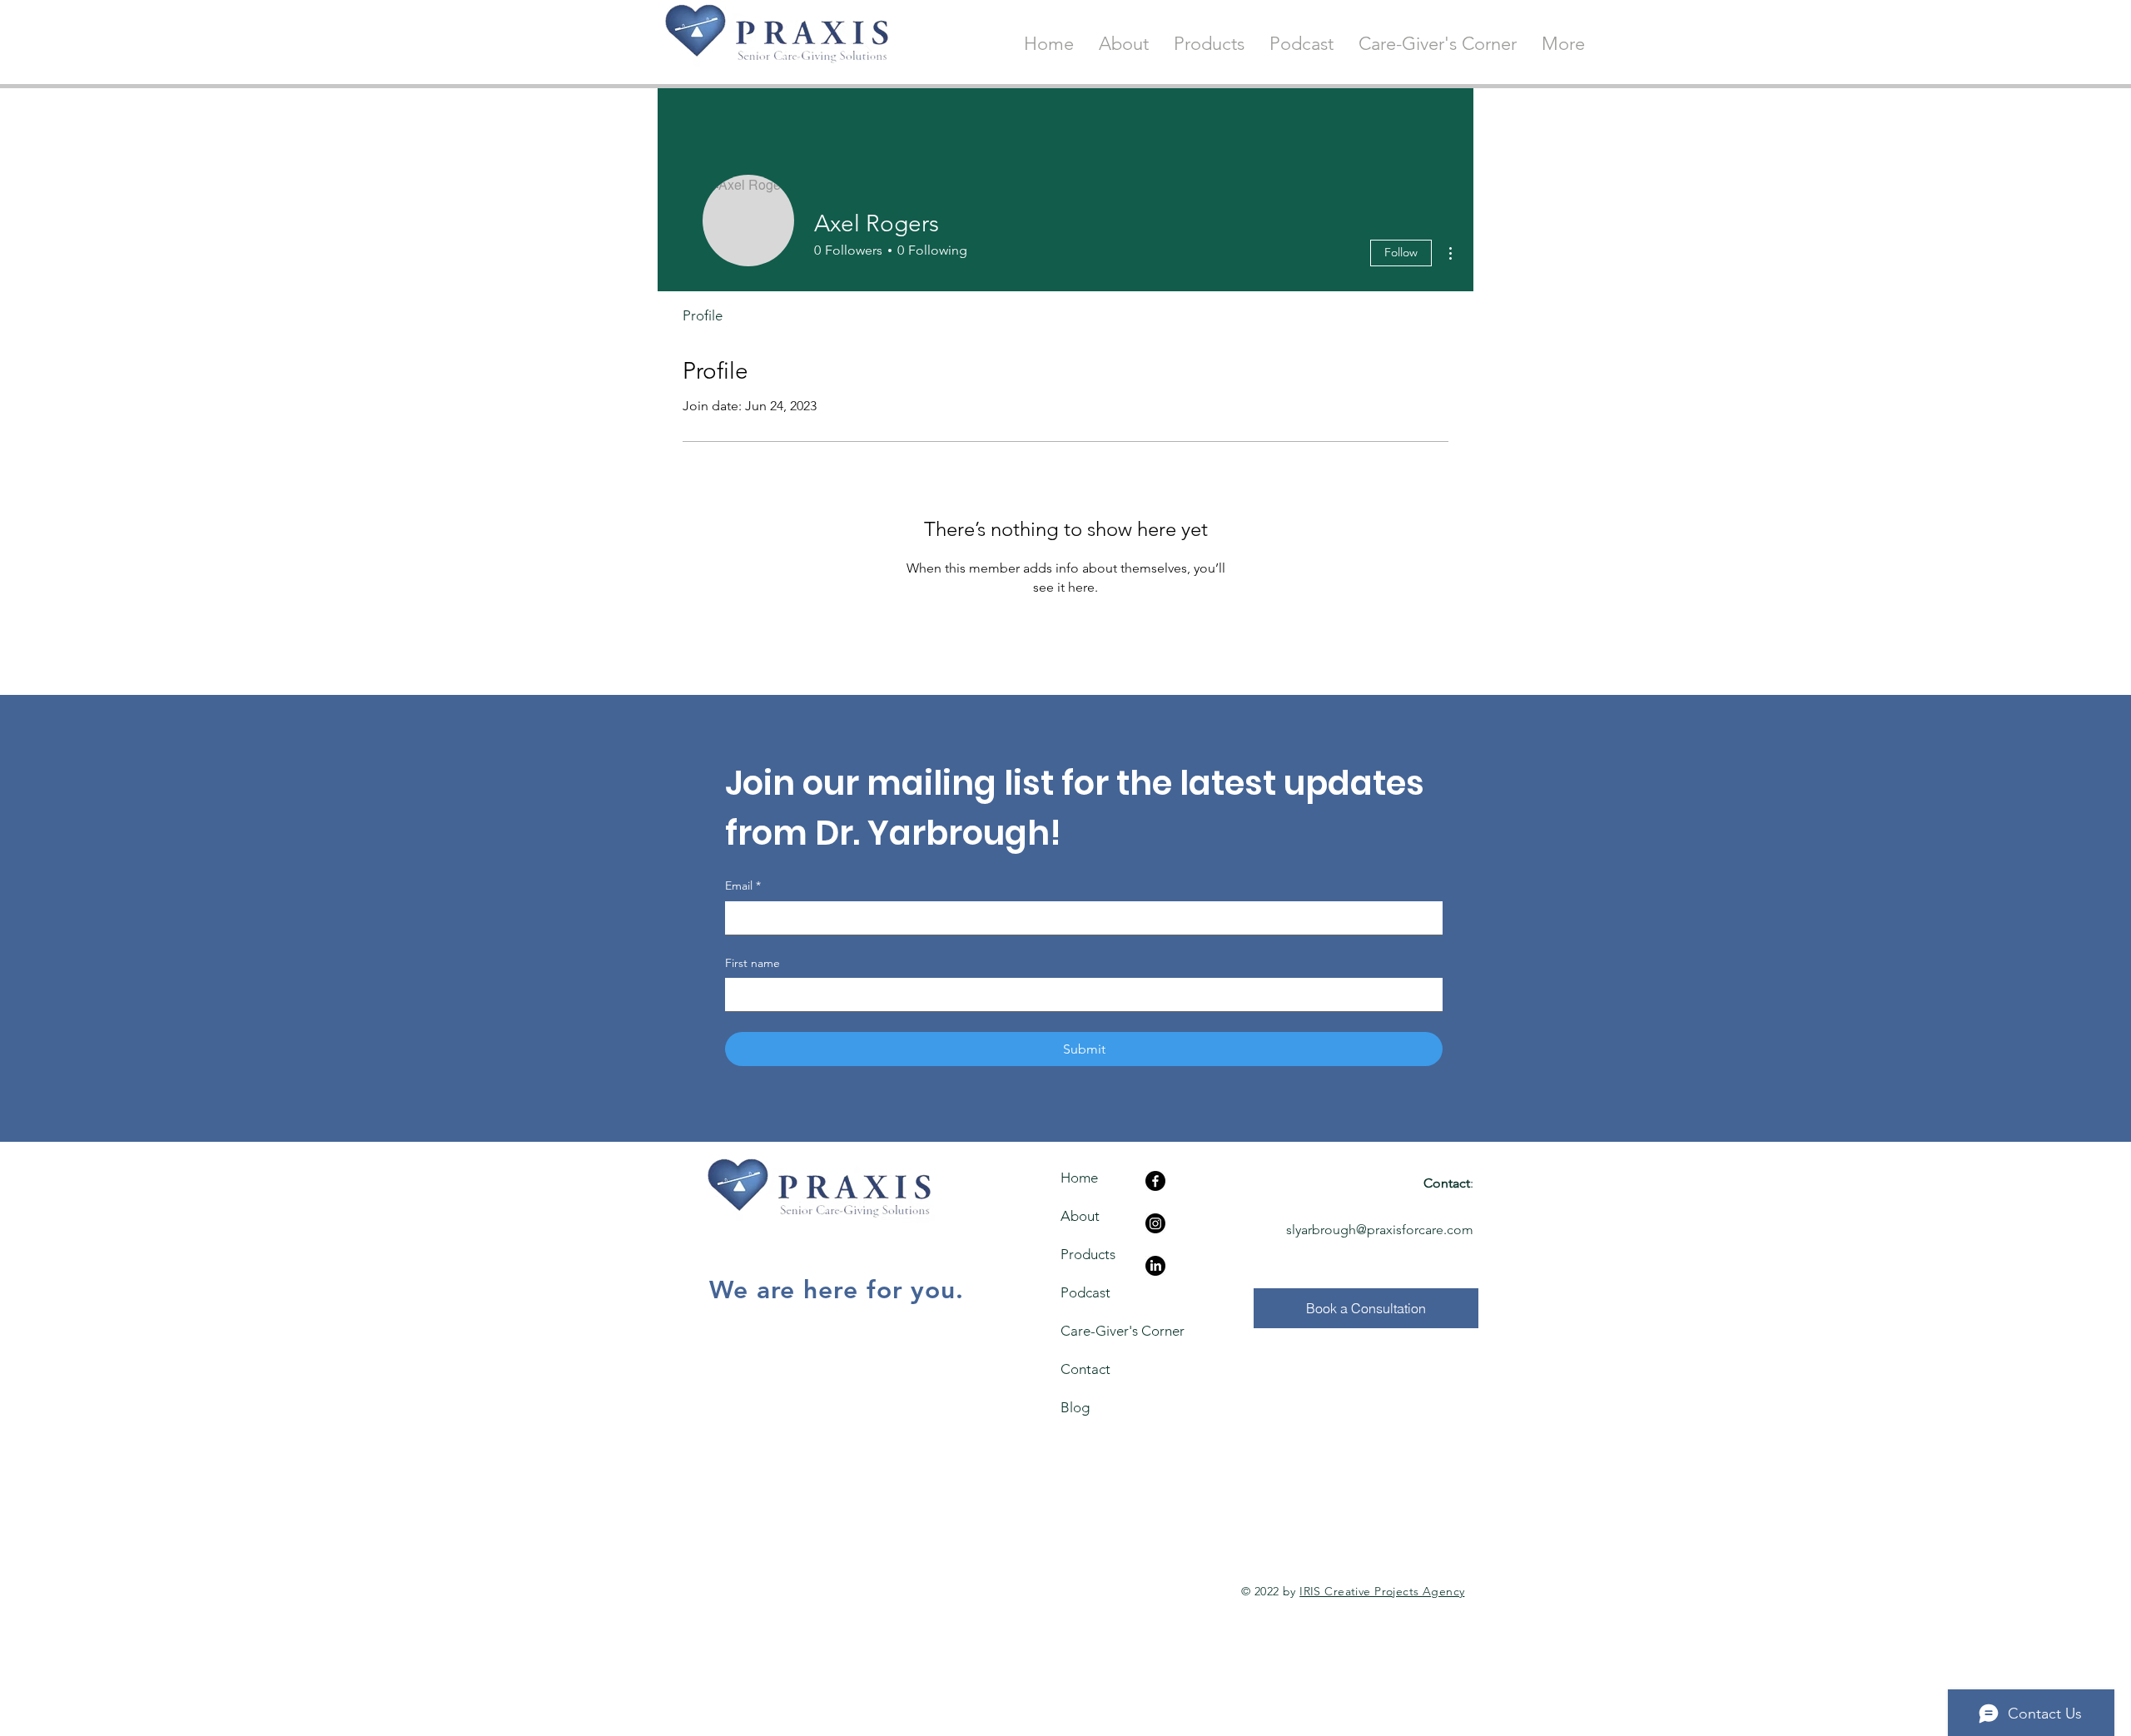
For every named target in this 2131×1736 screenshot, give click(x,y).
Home (1079, 1178)
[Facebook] (1155, 1181)
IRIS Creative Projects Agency (1382, 1591)
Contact (1085, 1369)
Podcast (1085, 1292)
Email (743, 885)
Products (1088, 1254)
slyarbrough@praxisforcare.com (1380, 1230)
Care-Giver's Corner (1091, 1331)
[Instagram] (1155, 1223)
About (1080, 1216)
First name (753, 963)
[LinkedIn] (1155, 1266)
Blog (1075, 1407)
